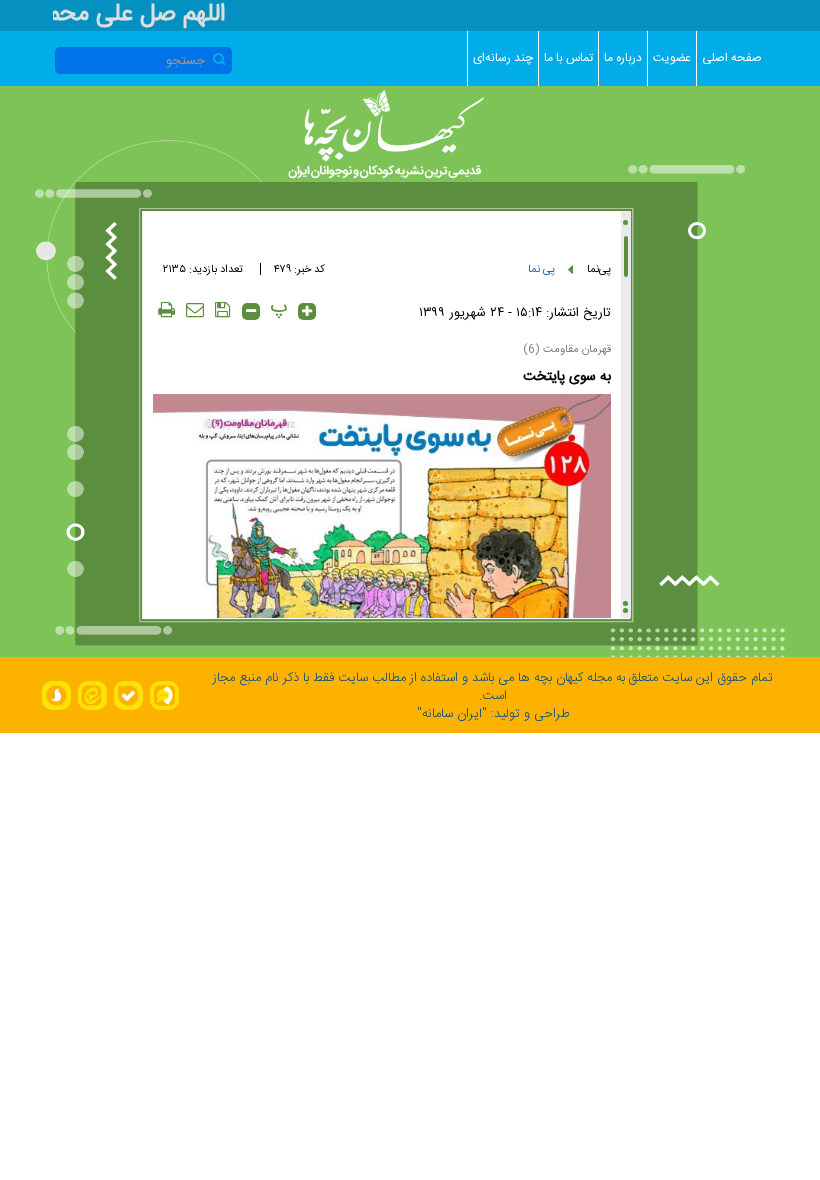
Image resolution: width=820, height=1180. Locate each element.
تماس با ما (568, 58)
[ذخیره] (223, 309)
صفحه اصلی (732, 58)
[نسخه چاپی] (167, 309)
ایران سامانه (452, 714)
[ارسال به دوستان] (195, 309)
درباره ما (623, 58)
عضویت (672, 58)
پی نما (541, 270)
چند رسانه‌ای (503, 58)
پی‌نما (599, 270)
